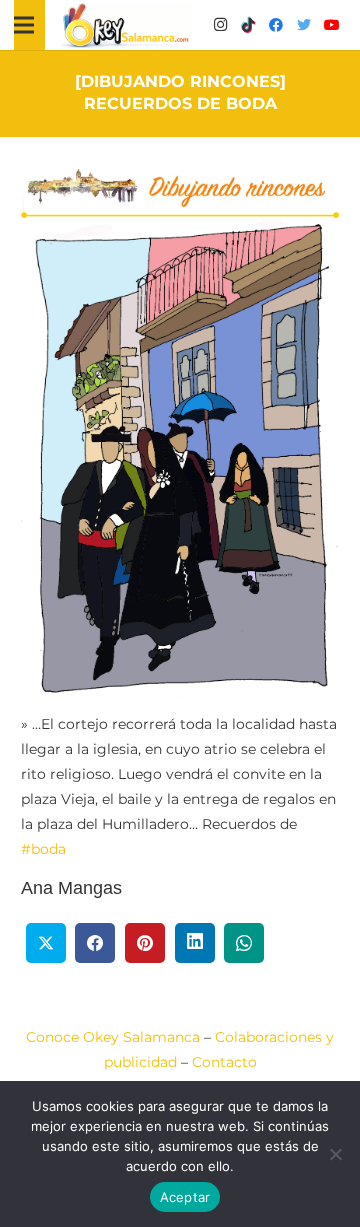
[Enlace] (126, 25)
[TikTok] (248, 25)
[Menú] (24, 25)
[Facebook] (276, 25)
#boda (43, 849)
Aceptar (185, 1197)
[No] (335, 1154)
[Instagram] (220, 25)
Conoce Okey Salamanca (113, 1037)
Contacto (224, 1062)
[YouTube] (332, 25)
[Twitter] (304, 25)
